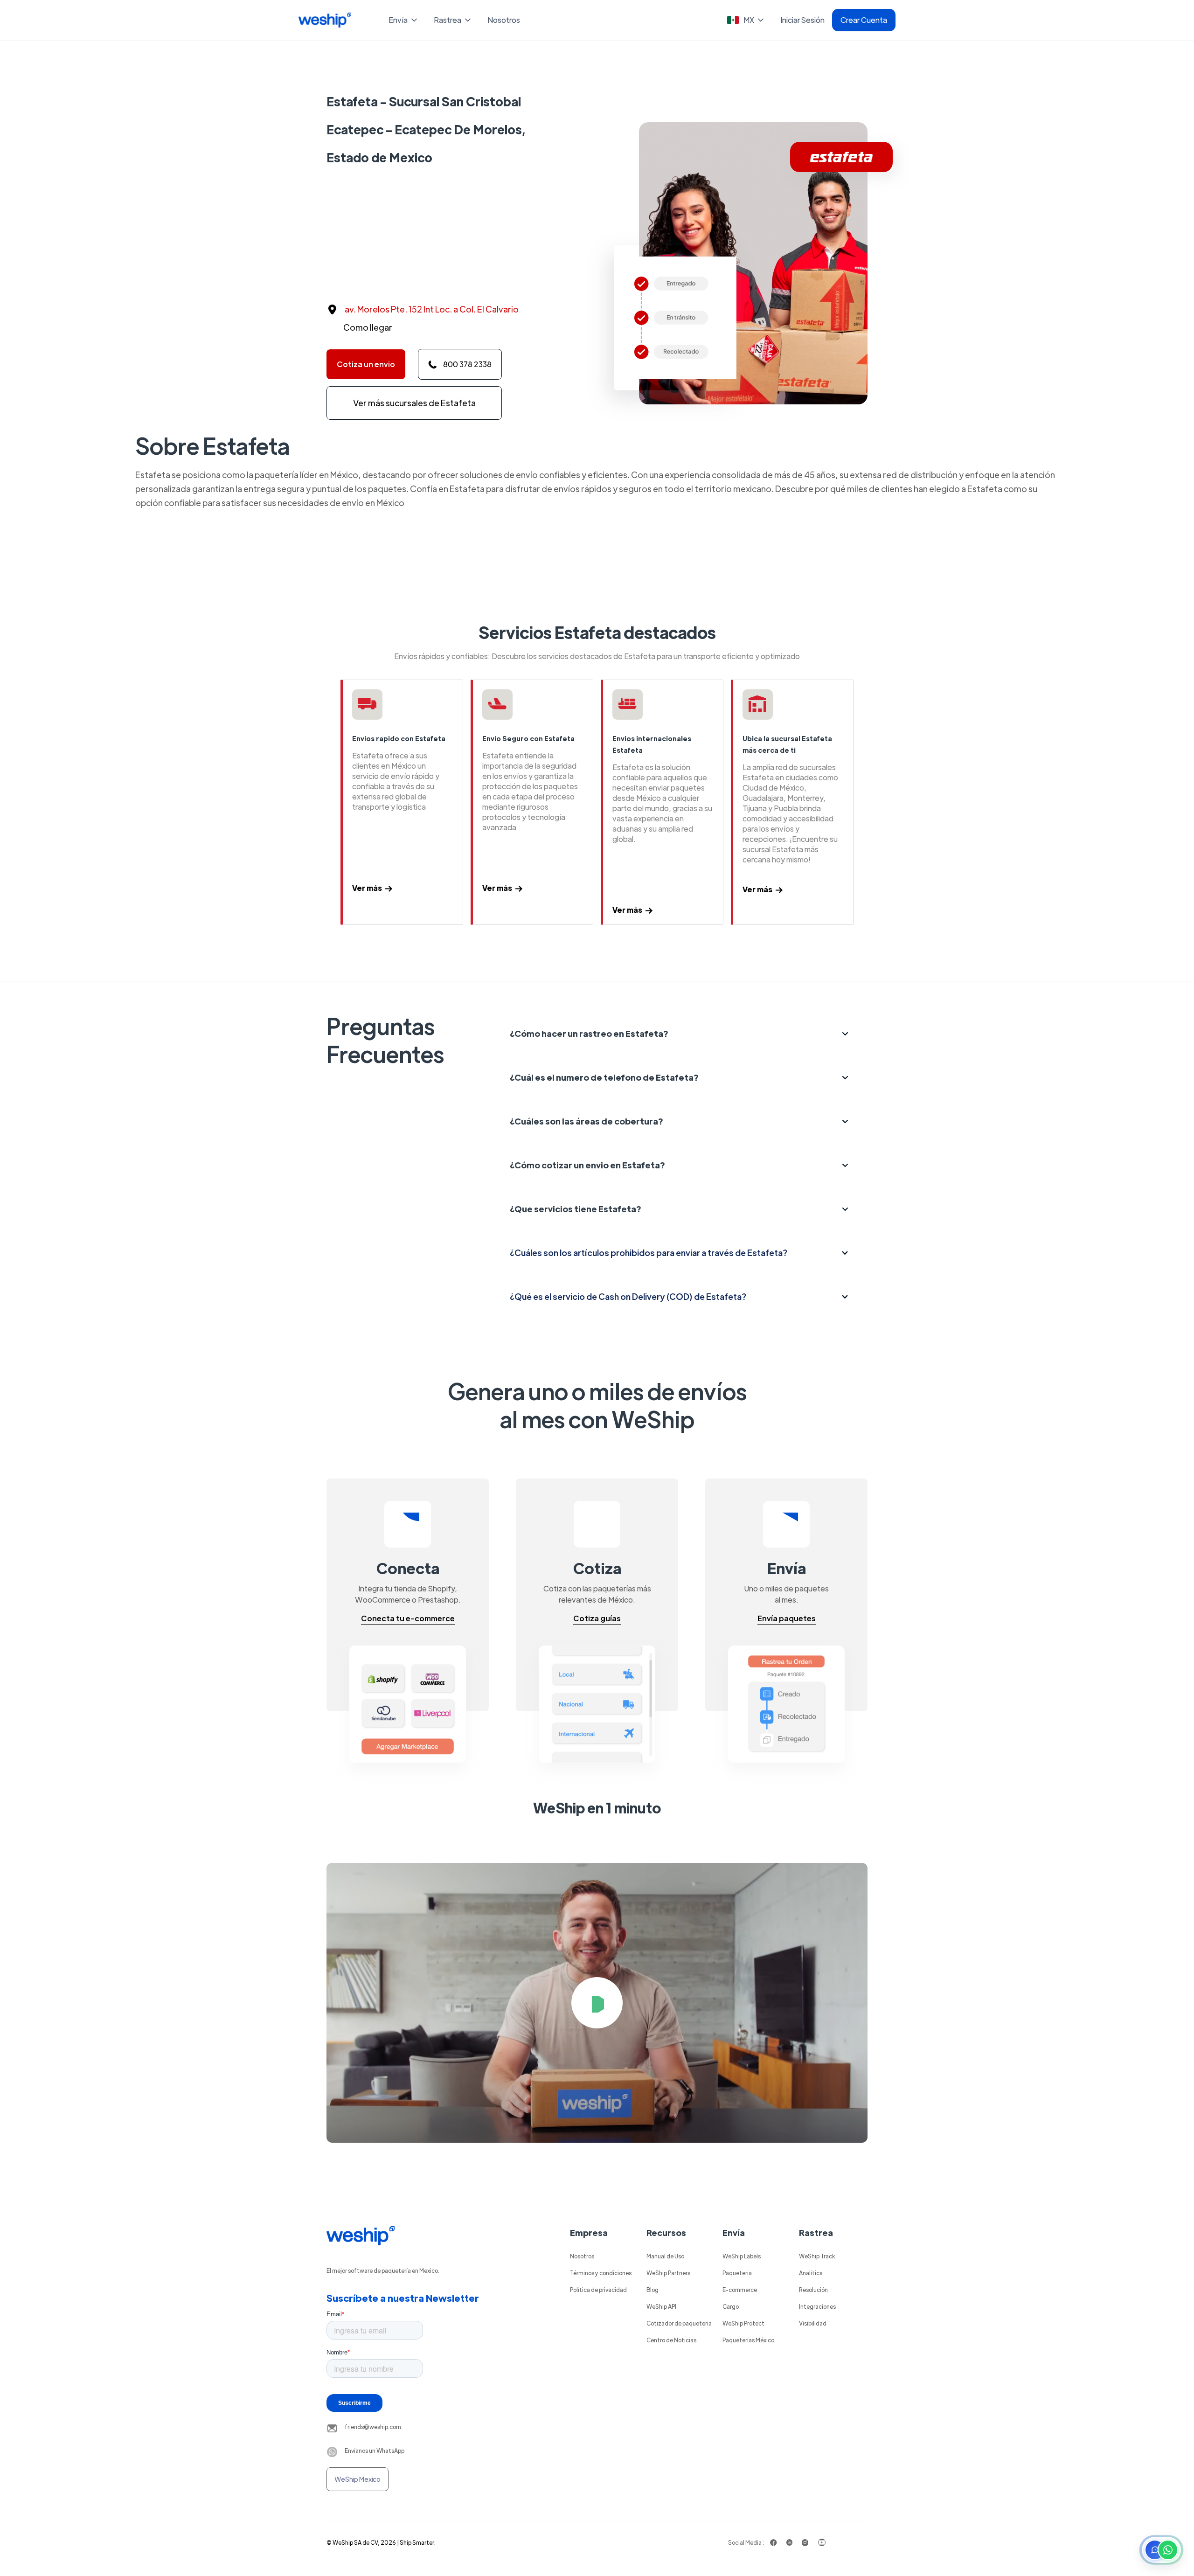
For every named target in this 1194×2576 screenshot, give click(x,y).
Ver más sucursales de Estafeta (414, 403)
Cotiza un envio (366, 364)
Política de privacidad (598, 2290)
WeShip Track (817, 2256)
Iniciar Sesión (802, 20)
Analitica (811, 2273)
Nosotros (504, 20)
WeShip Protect (743, 2323)
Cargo (731, 2306)
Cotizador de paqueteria (679, 2323)
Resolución (813, 2290)
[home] (325, 20)
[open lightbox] (597, 2003)
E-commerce (740, 2290)
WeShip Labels (742, 2256)
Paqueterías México (748, 2340)
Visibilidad (813, 2323)
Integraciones (817, 2306)
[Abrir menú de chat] (1161, 2550)
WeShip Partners (668, 2273)
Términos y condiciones (601, 2273)
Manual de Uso (665, 2256)
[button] (404, 20)
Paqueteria (737, 2273)
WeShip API (661, 2306)
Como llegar (368, 327)
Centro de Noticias (671, 2340)
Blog (653, 2290)
